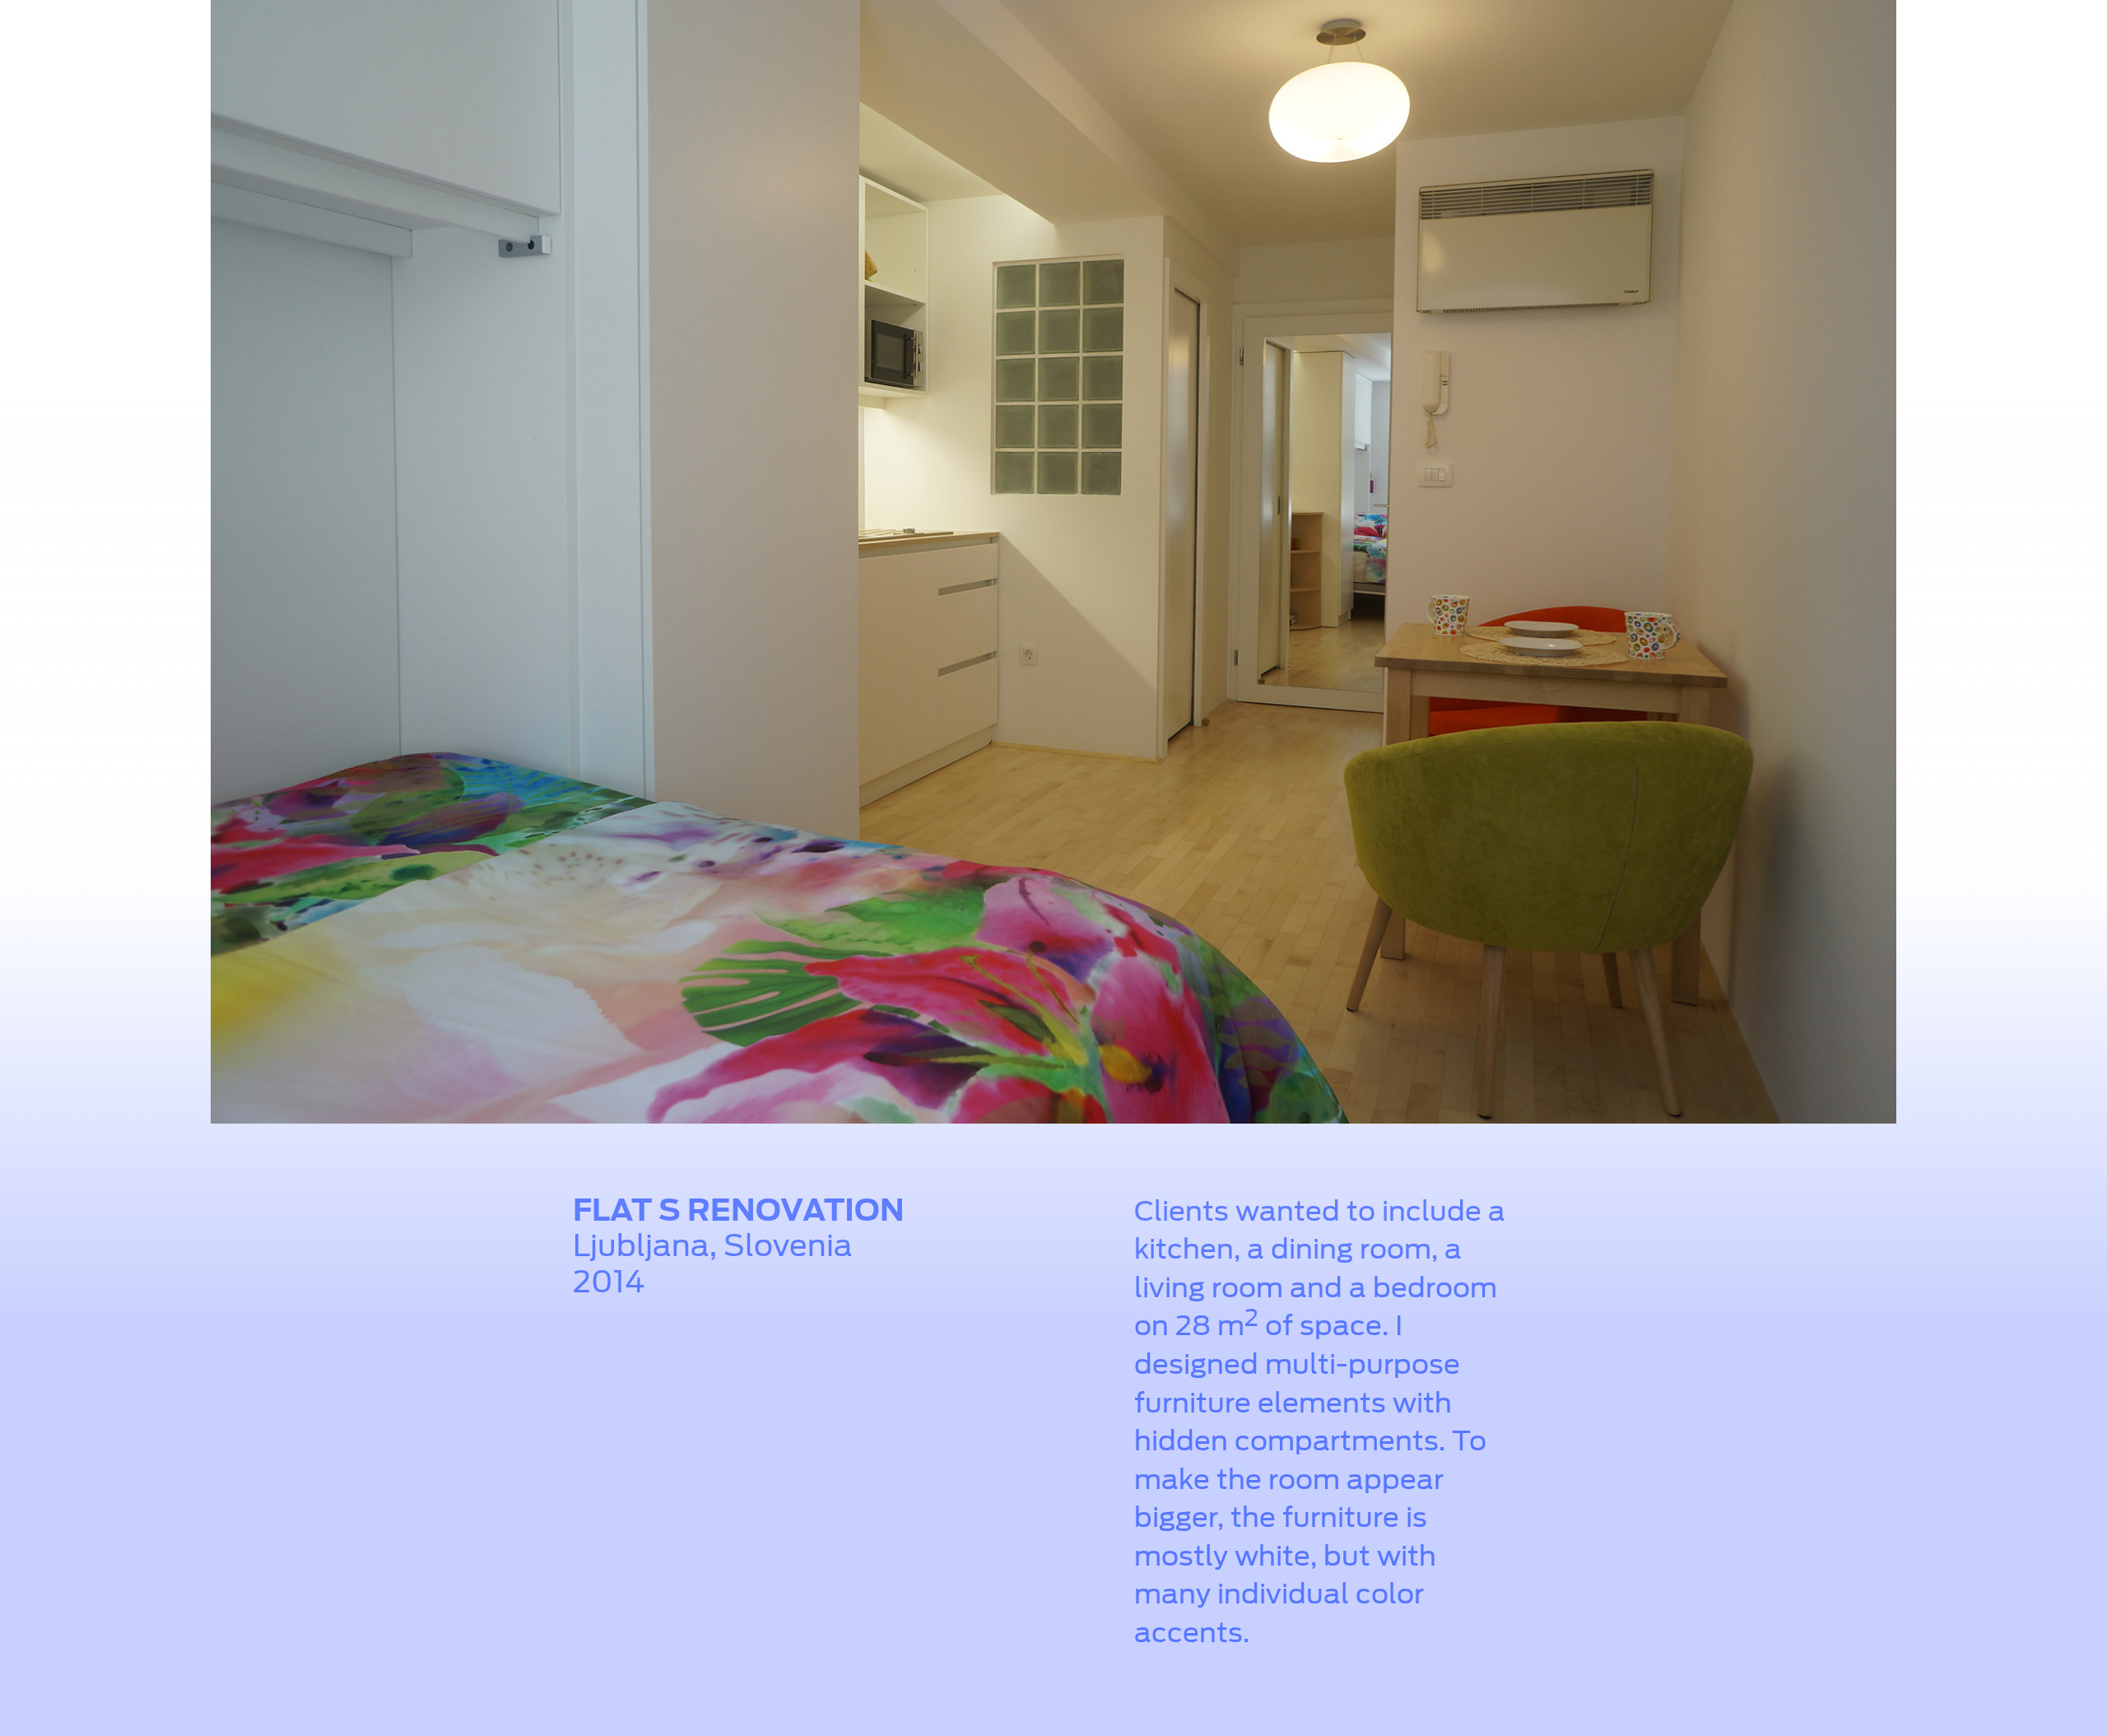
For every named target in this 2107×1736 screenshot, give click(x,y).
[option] (1053, 566)
